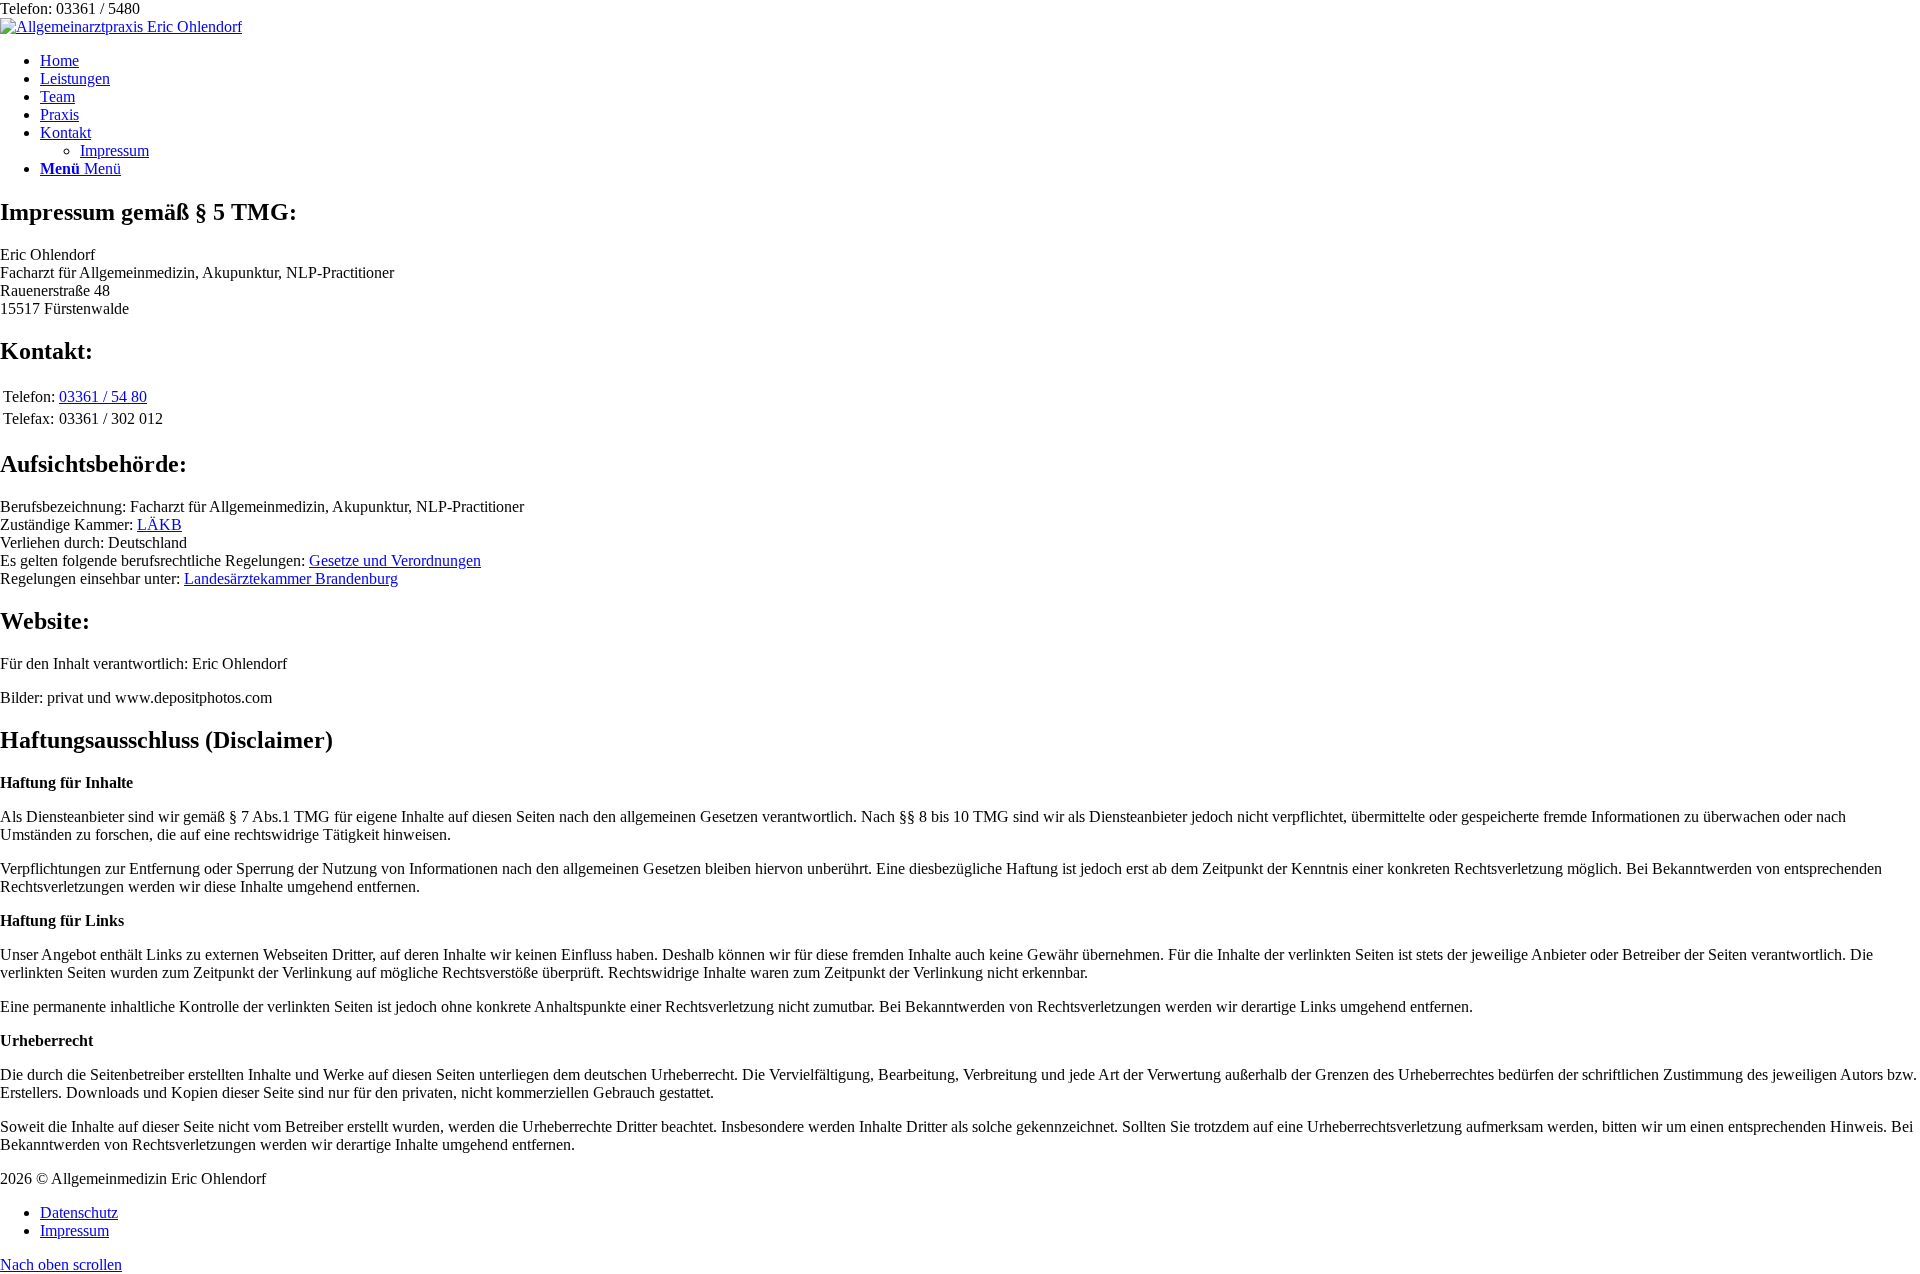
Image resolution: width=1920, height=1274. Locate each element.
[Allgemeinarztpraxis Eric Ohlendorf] (121, 26)
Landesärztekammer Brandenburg (291, 578)
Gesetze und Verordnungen (395, 560)
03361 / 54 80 (103, 396)
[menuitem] (980, 61)
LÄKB (159, 524)
